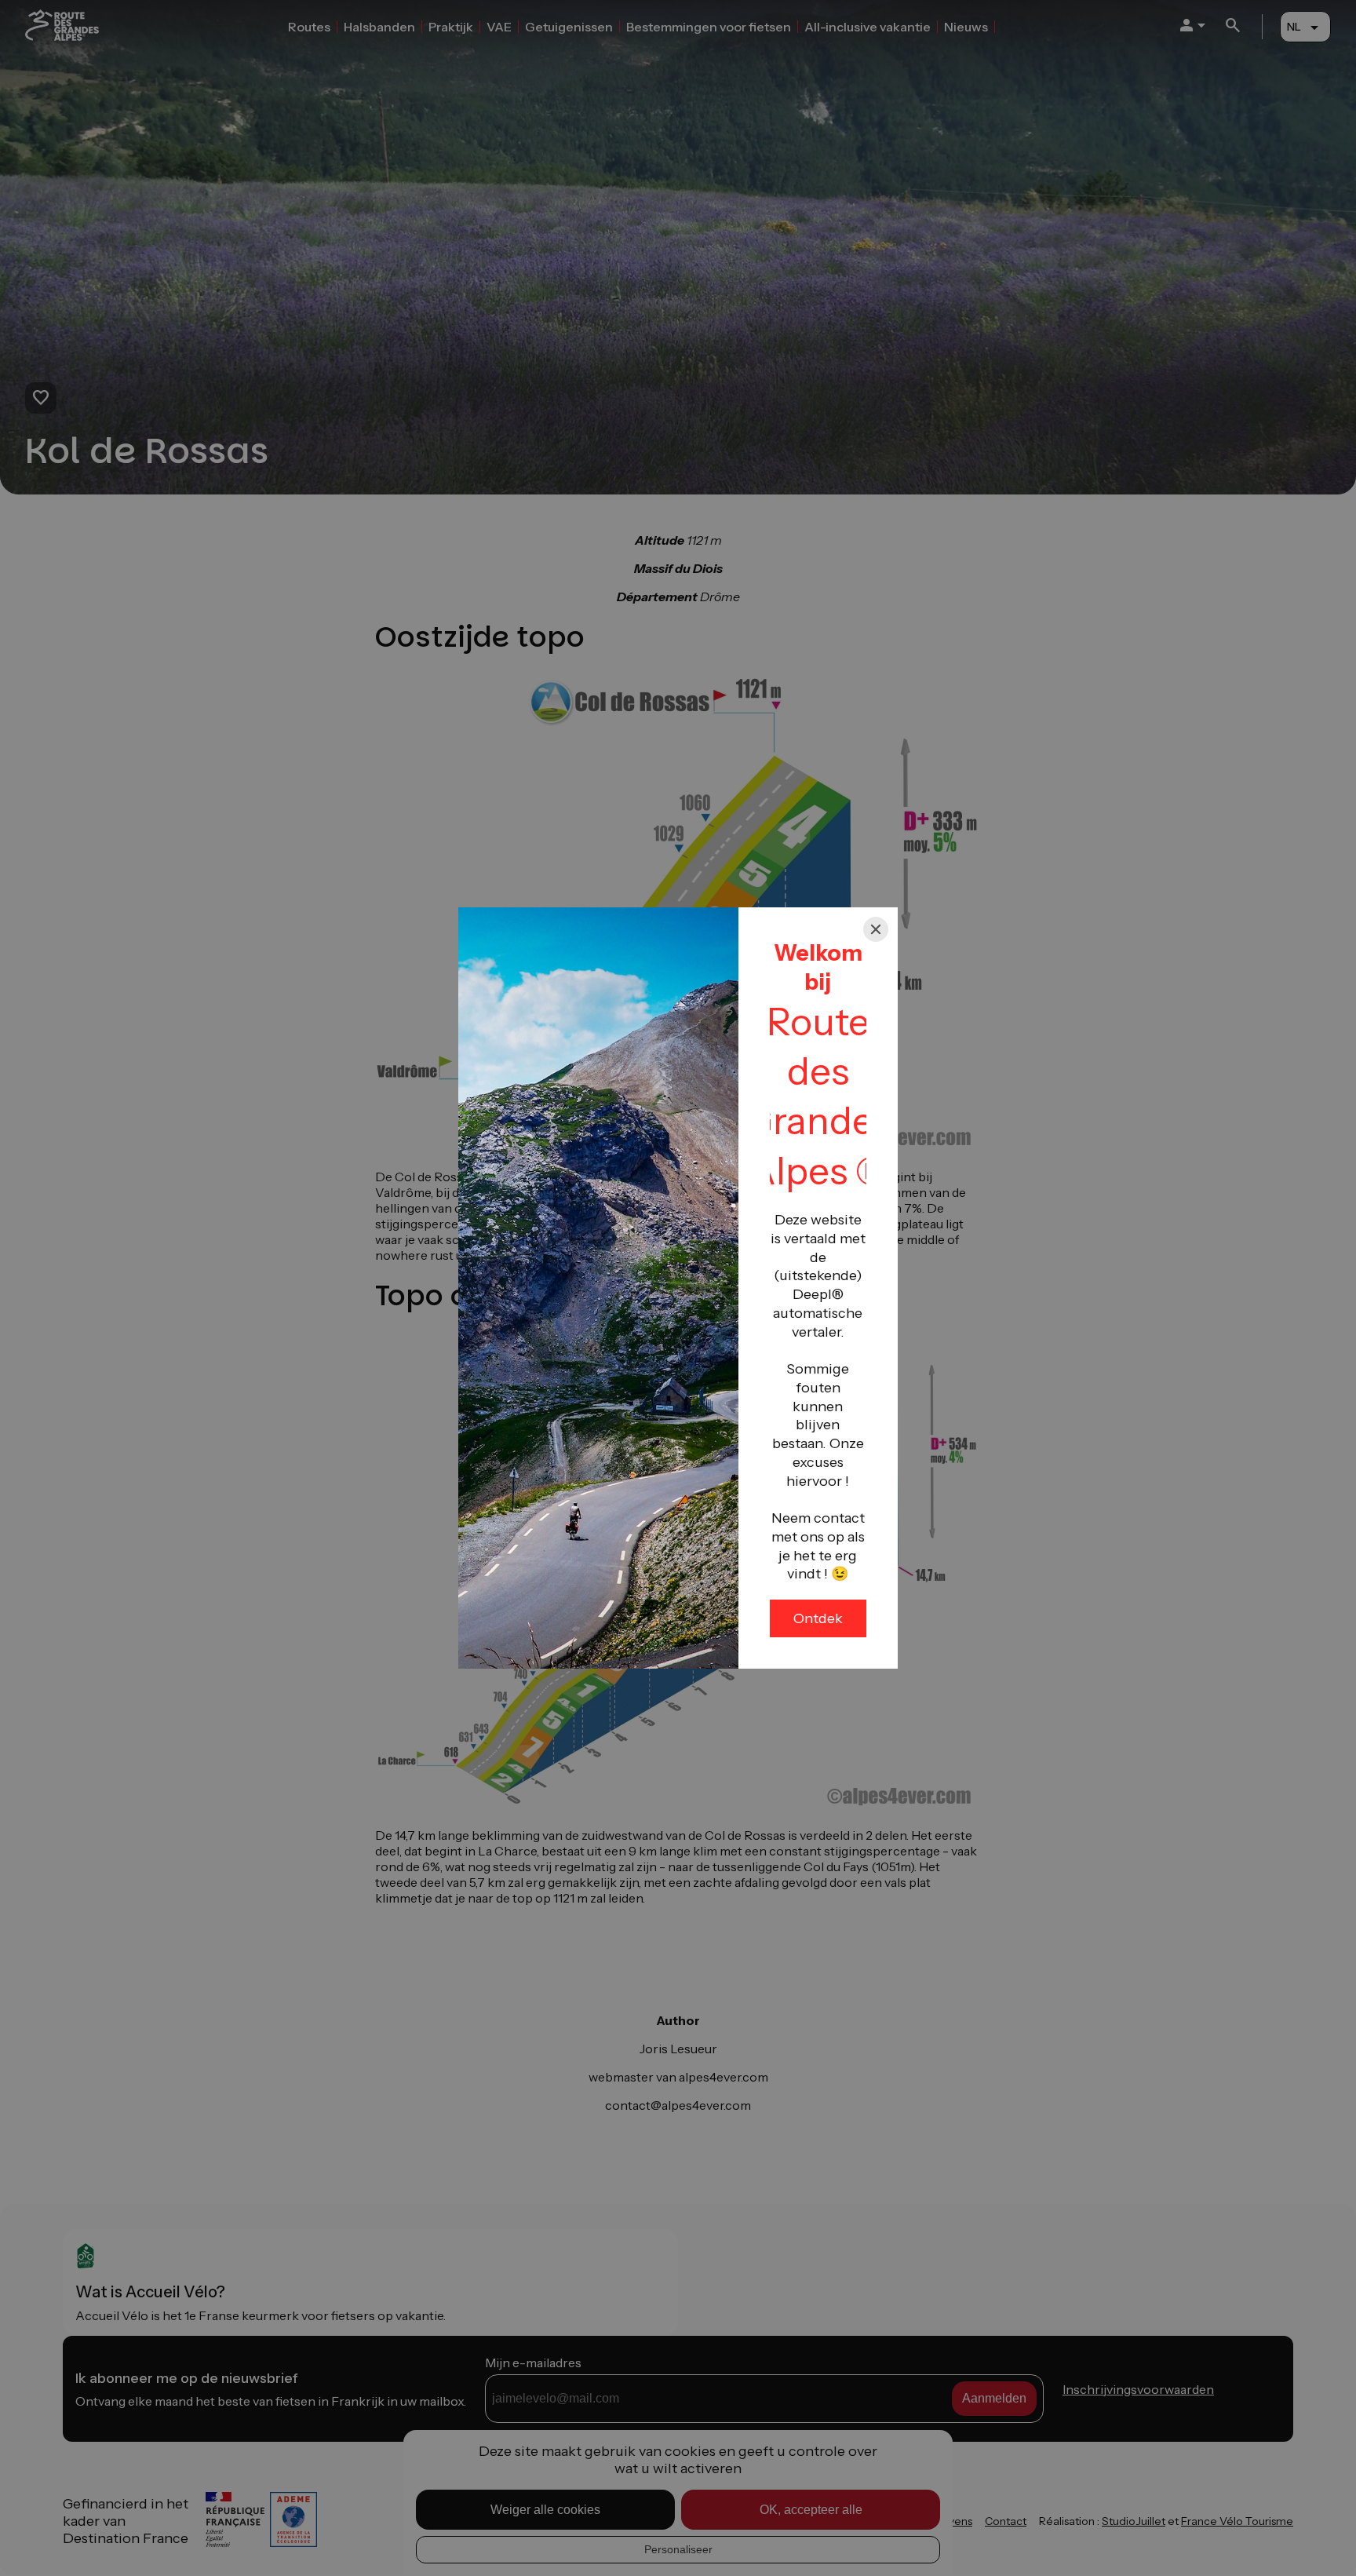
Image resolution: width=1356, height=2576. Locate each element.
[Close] (876, 929)
